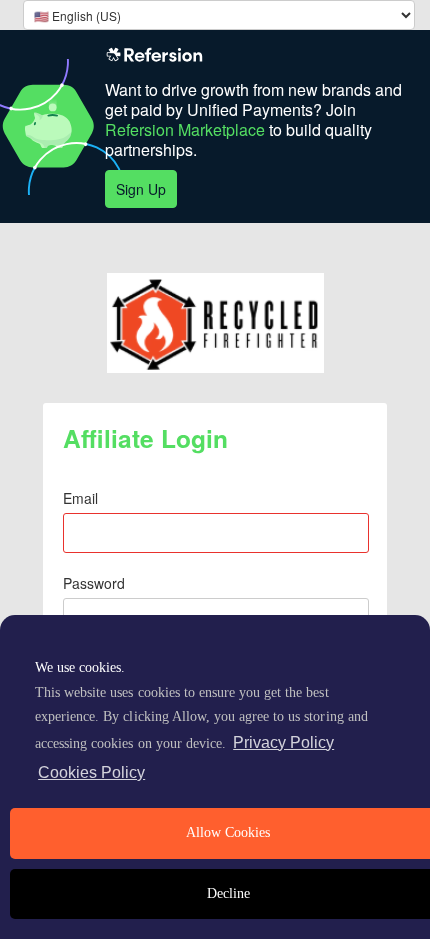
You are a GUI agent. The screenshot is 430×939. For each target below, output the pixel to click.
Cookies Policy (91, 772)
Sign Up (141, 189)
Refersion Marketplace (185, 129)
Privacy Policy (283, 742)
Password (94, 583)
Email (80, 498)
